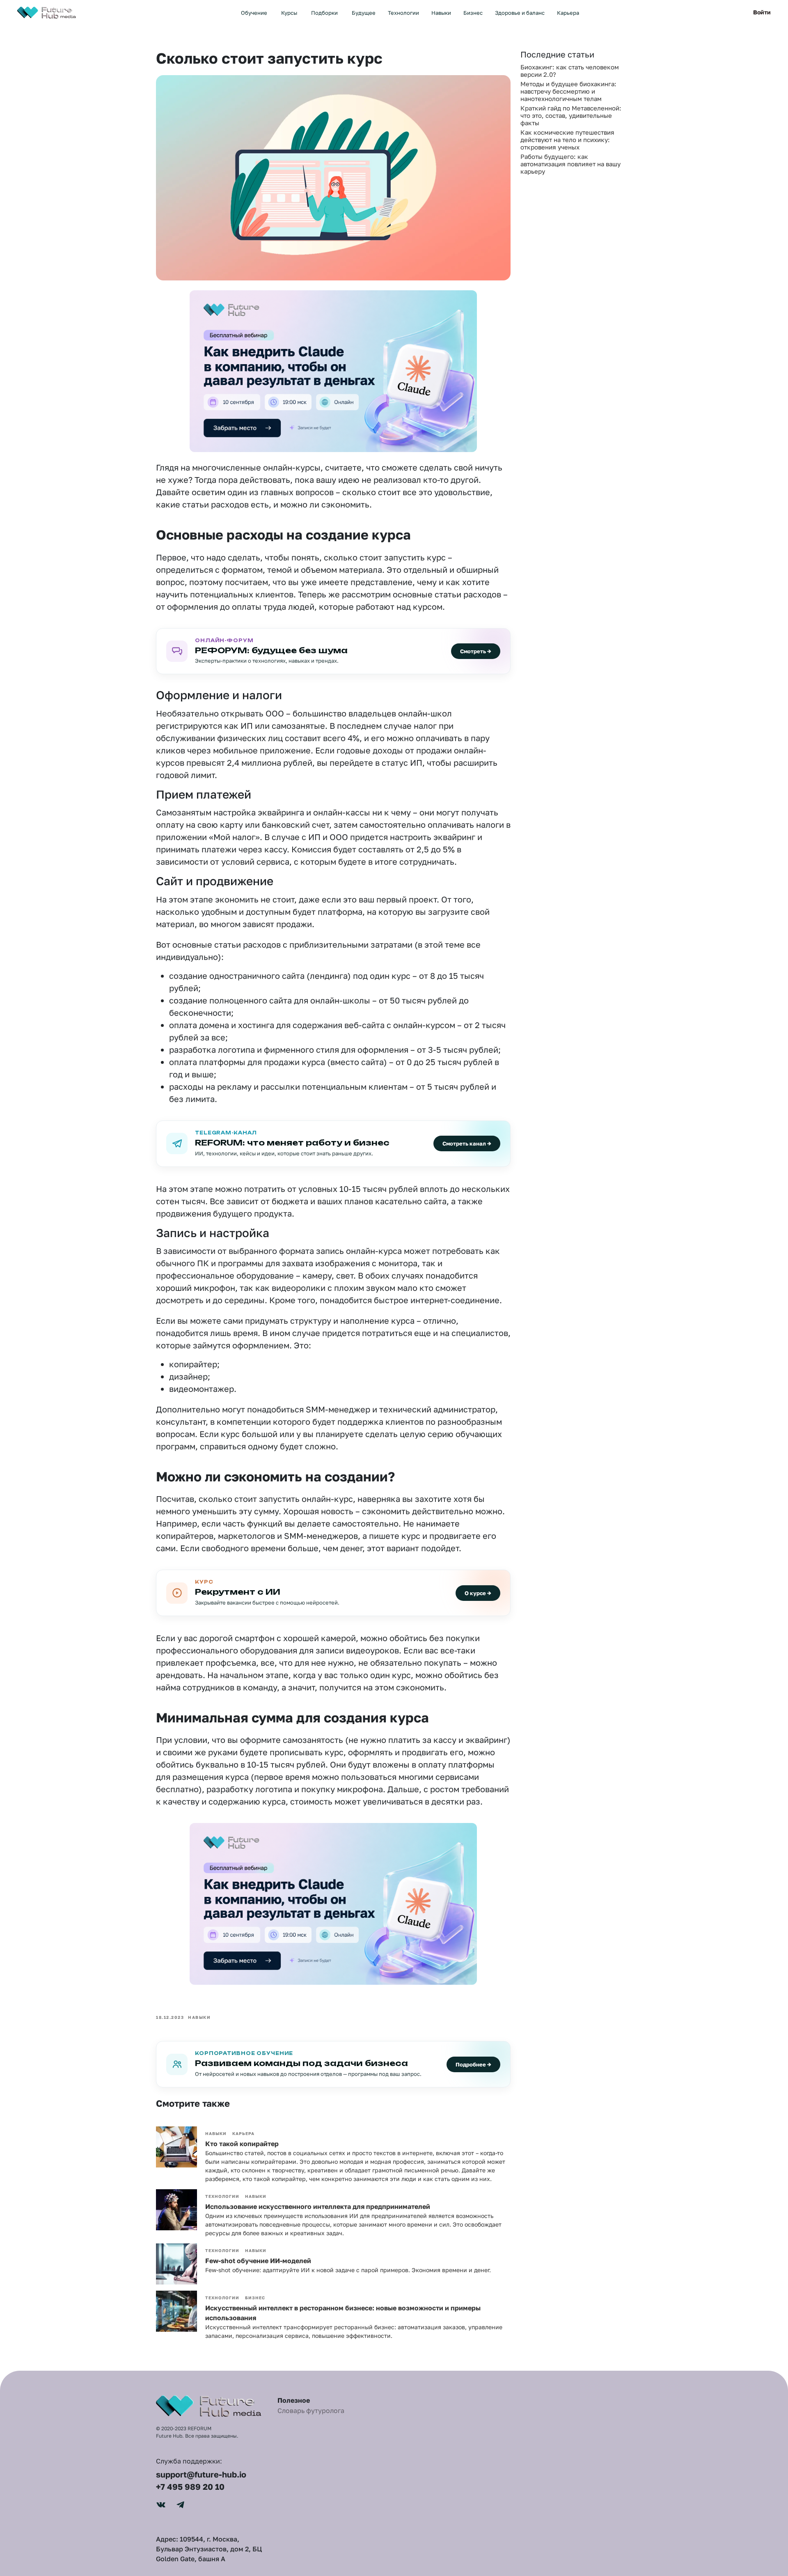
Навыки (441, 13)
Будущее (364, 13)
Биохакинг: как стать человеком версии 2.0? (570, 71)
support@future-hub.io (201, 2474)
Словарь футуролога (311, 2411)
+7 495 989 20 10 (190, 2486)
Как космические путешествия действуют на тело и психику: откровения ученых (567, 140)
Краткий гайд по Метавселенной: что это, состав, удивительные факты (571, 115)
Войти (762, 12)
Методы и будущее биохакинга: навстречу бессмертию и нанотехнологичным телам (568, 91)
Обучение (254, 13)
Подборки (324, 13)
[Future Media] (48, 11)
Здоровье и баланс (520, 13)
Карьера (568, 13)
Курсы (289, 13)
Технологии (403, 13)
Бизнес (473, 13)
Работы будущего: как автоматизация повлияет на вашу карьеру (570, 164)
